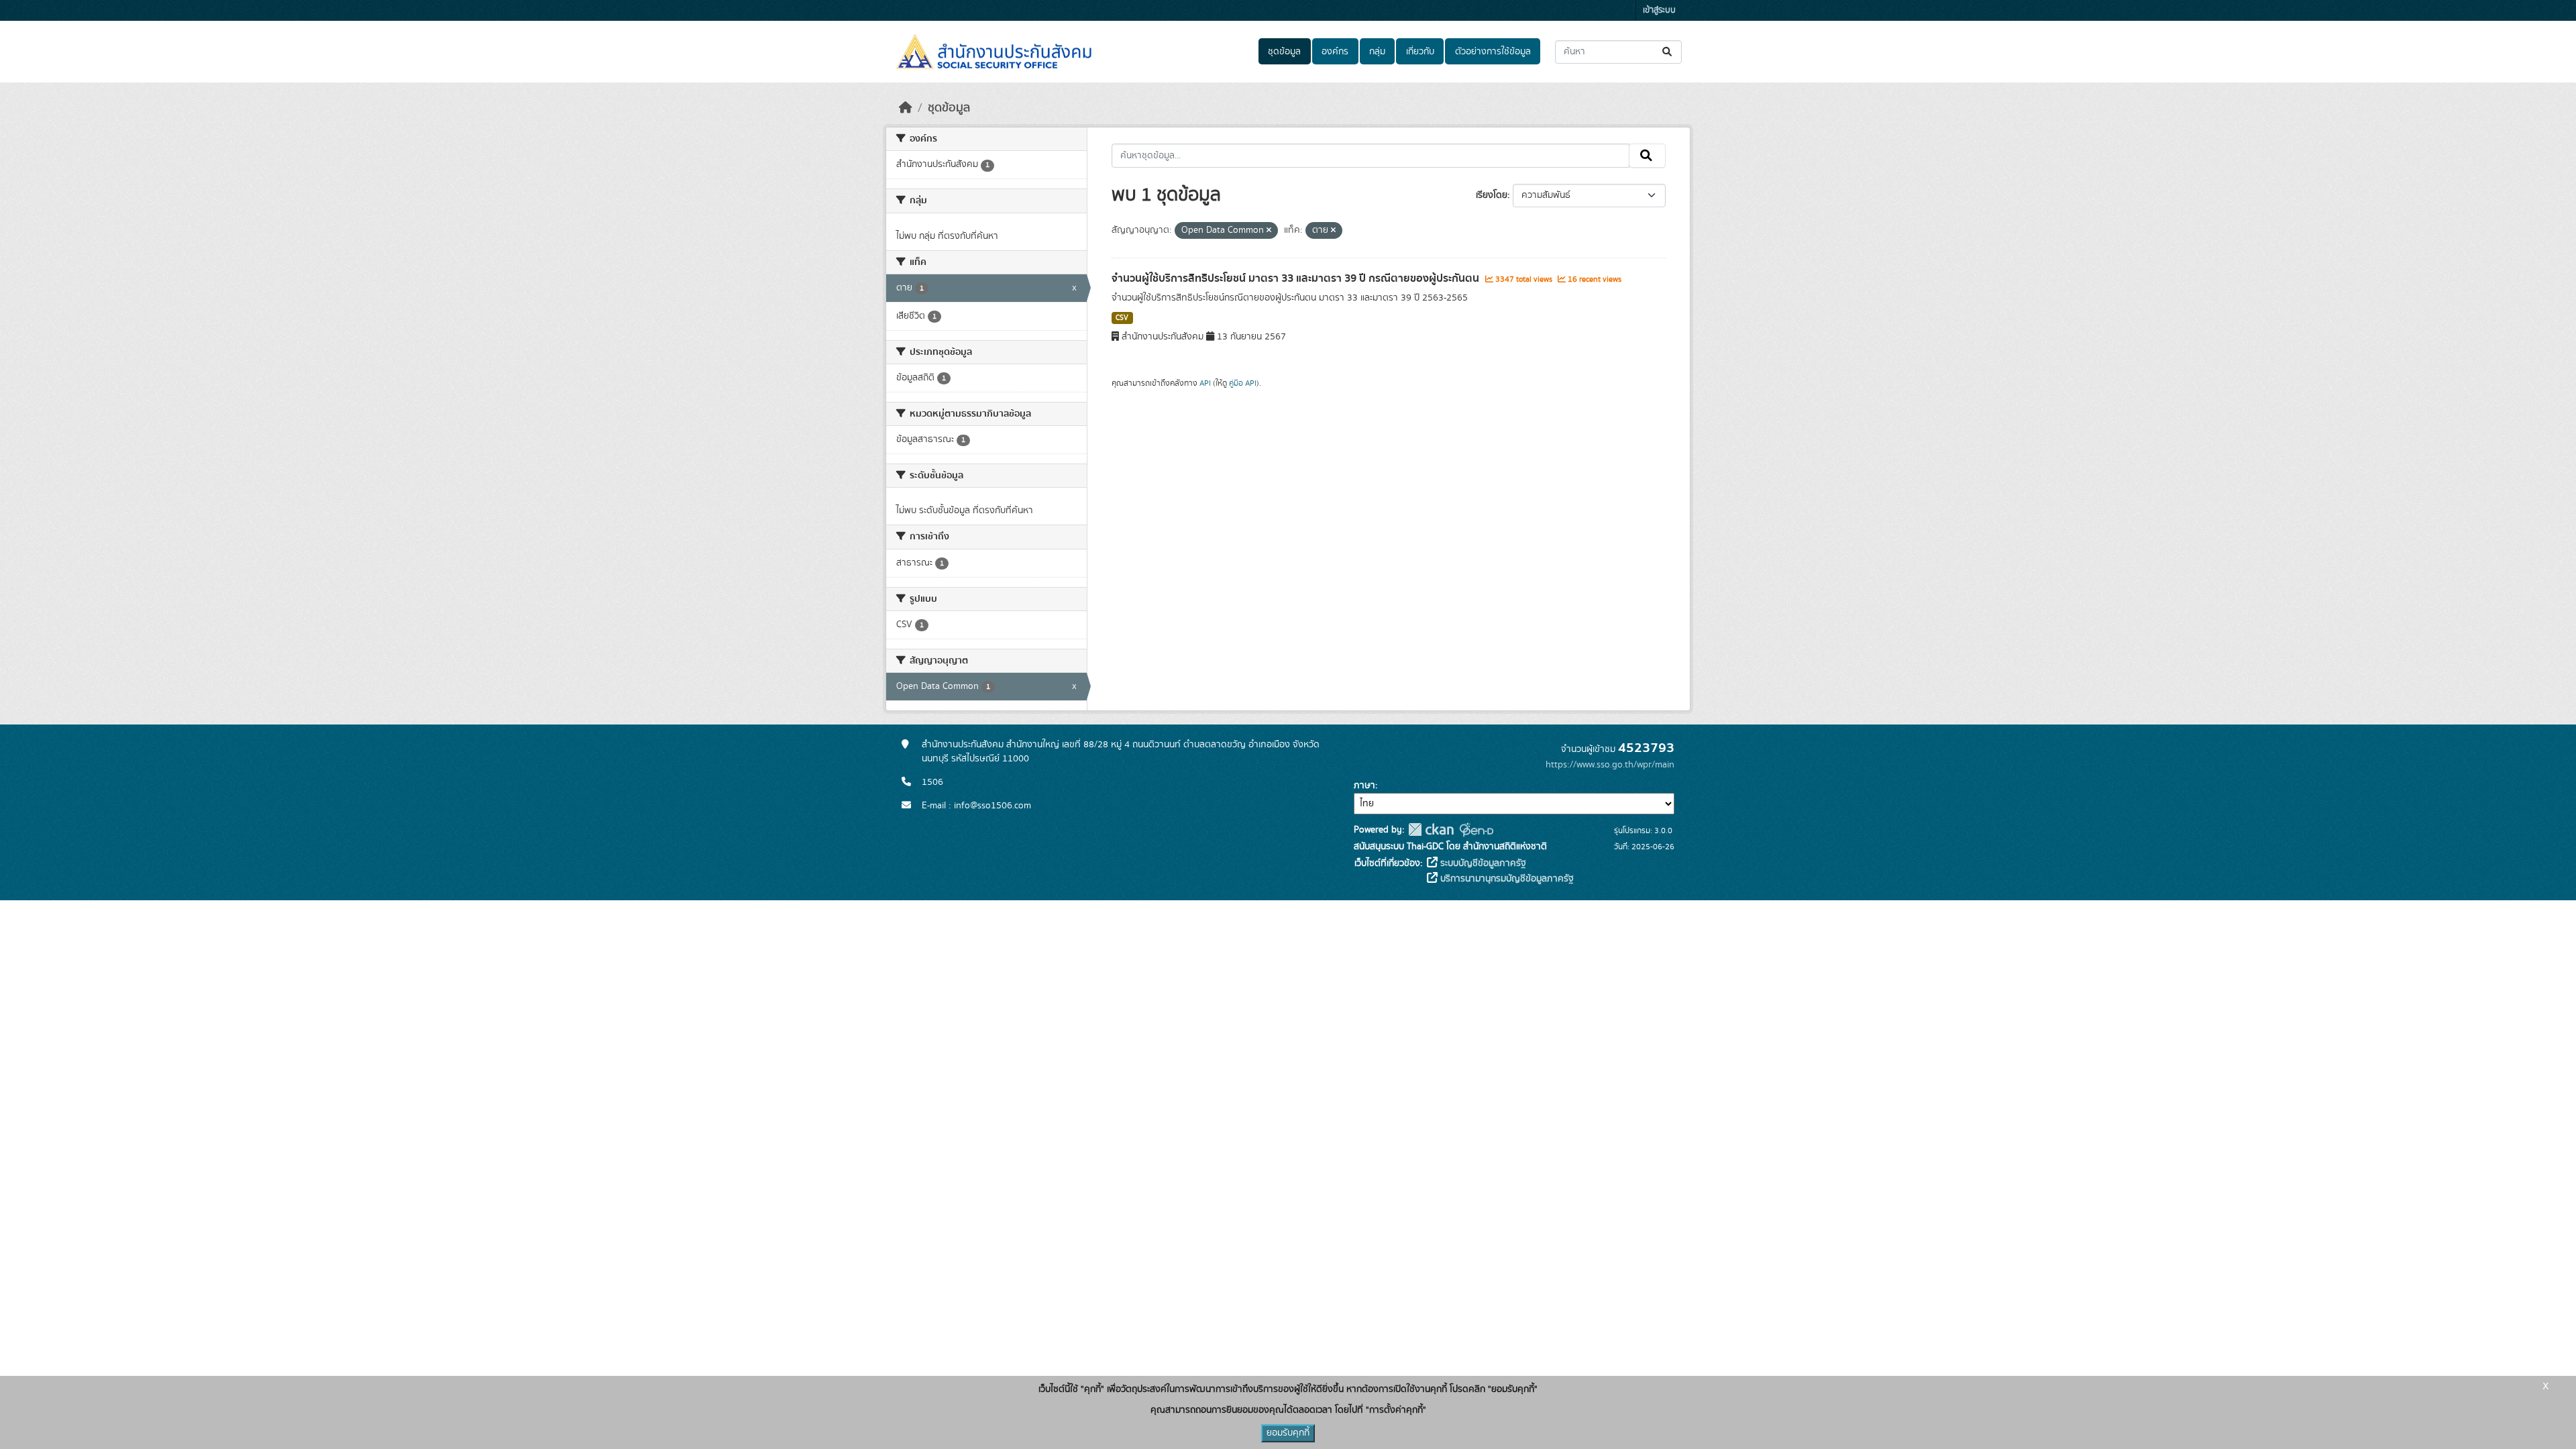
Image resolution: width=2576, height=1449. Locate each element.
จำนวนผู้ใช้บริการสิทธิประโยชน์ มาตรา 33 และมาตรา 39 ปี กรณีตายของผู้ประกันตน (1297, 278)
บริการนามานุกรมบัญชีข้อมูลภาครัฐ (1506, 879)
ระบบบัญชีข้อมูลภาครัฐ (1482, 863)
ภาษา (1364, 786)
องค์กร (1335, 52)
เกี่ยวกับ (1420, 52)
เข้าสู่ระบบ (1659, 10)
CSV (1122, 318)
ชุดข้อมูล (1284, 52)
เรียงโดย (1492, 195)
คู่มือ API (1243, 383)
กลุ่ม (1377, 52)
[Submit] (1668, 52)
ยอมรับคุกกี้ (1288, 1433)
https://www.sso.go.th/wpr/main (1610, 765)
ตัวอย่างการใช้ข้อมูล (1493, 52)
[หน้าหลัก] (906, 108)
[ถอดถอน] (1269, 231)
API (1205, 383)
